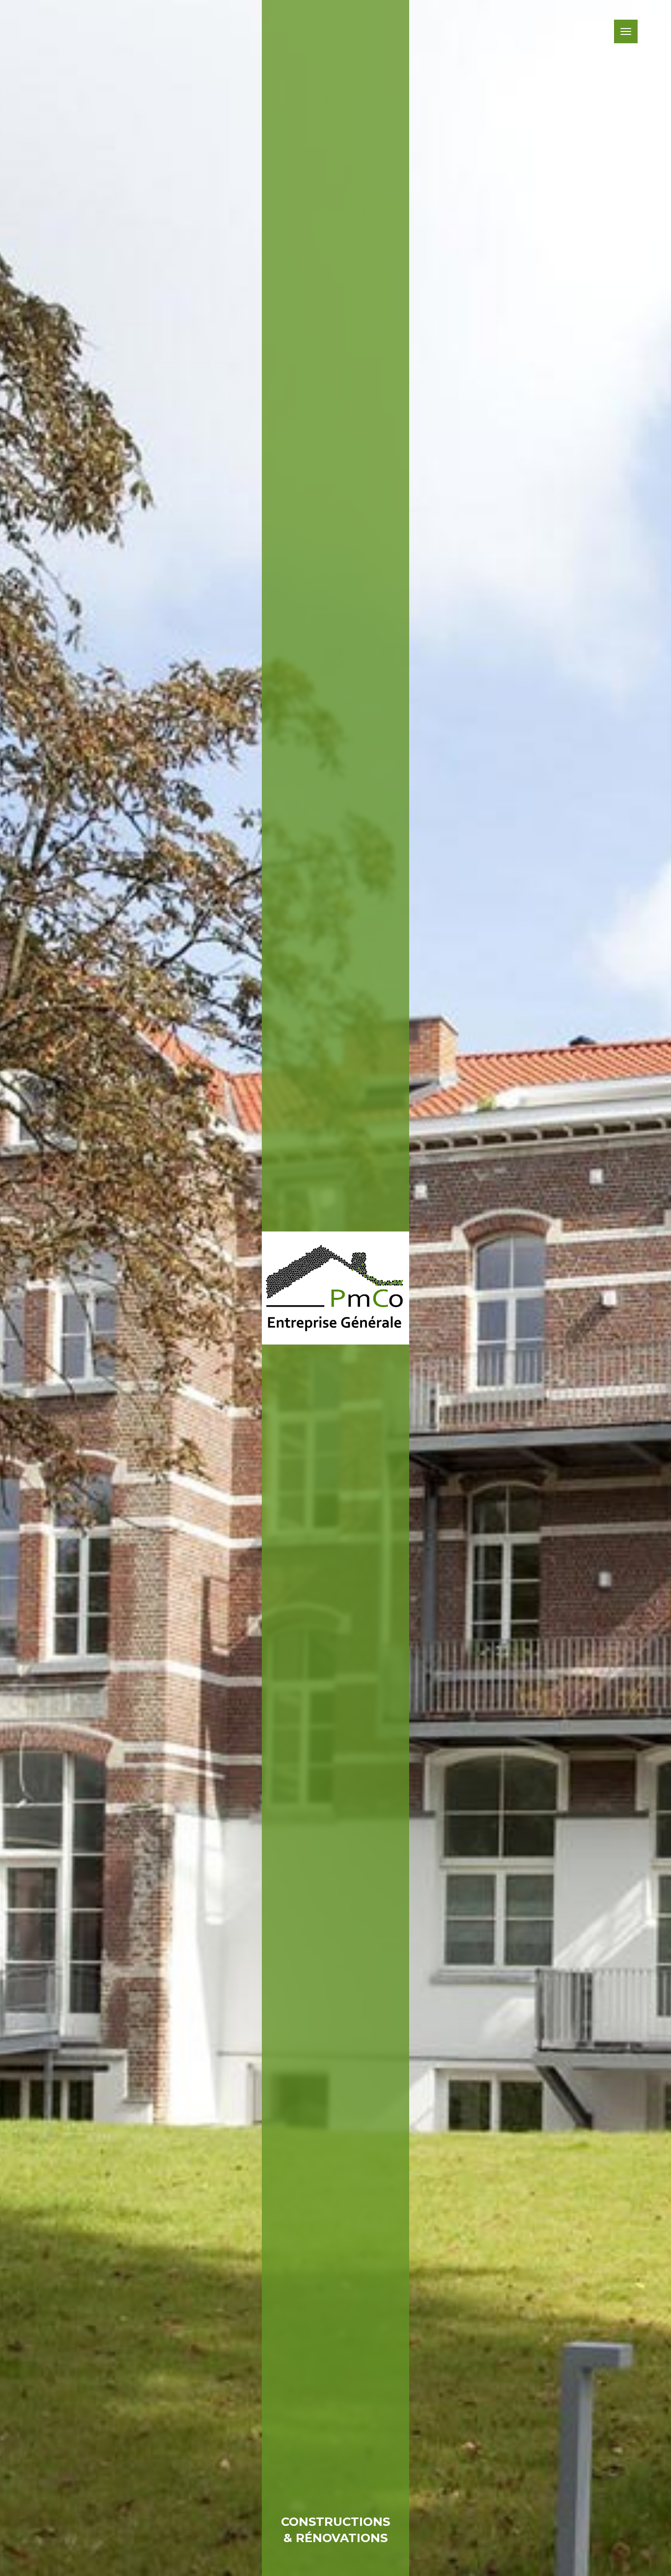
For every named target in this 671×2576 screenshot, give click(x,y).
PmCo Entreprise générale (335, 1288)
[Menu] (626, 31)
